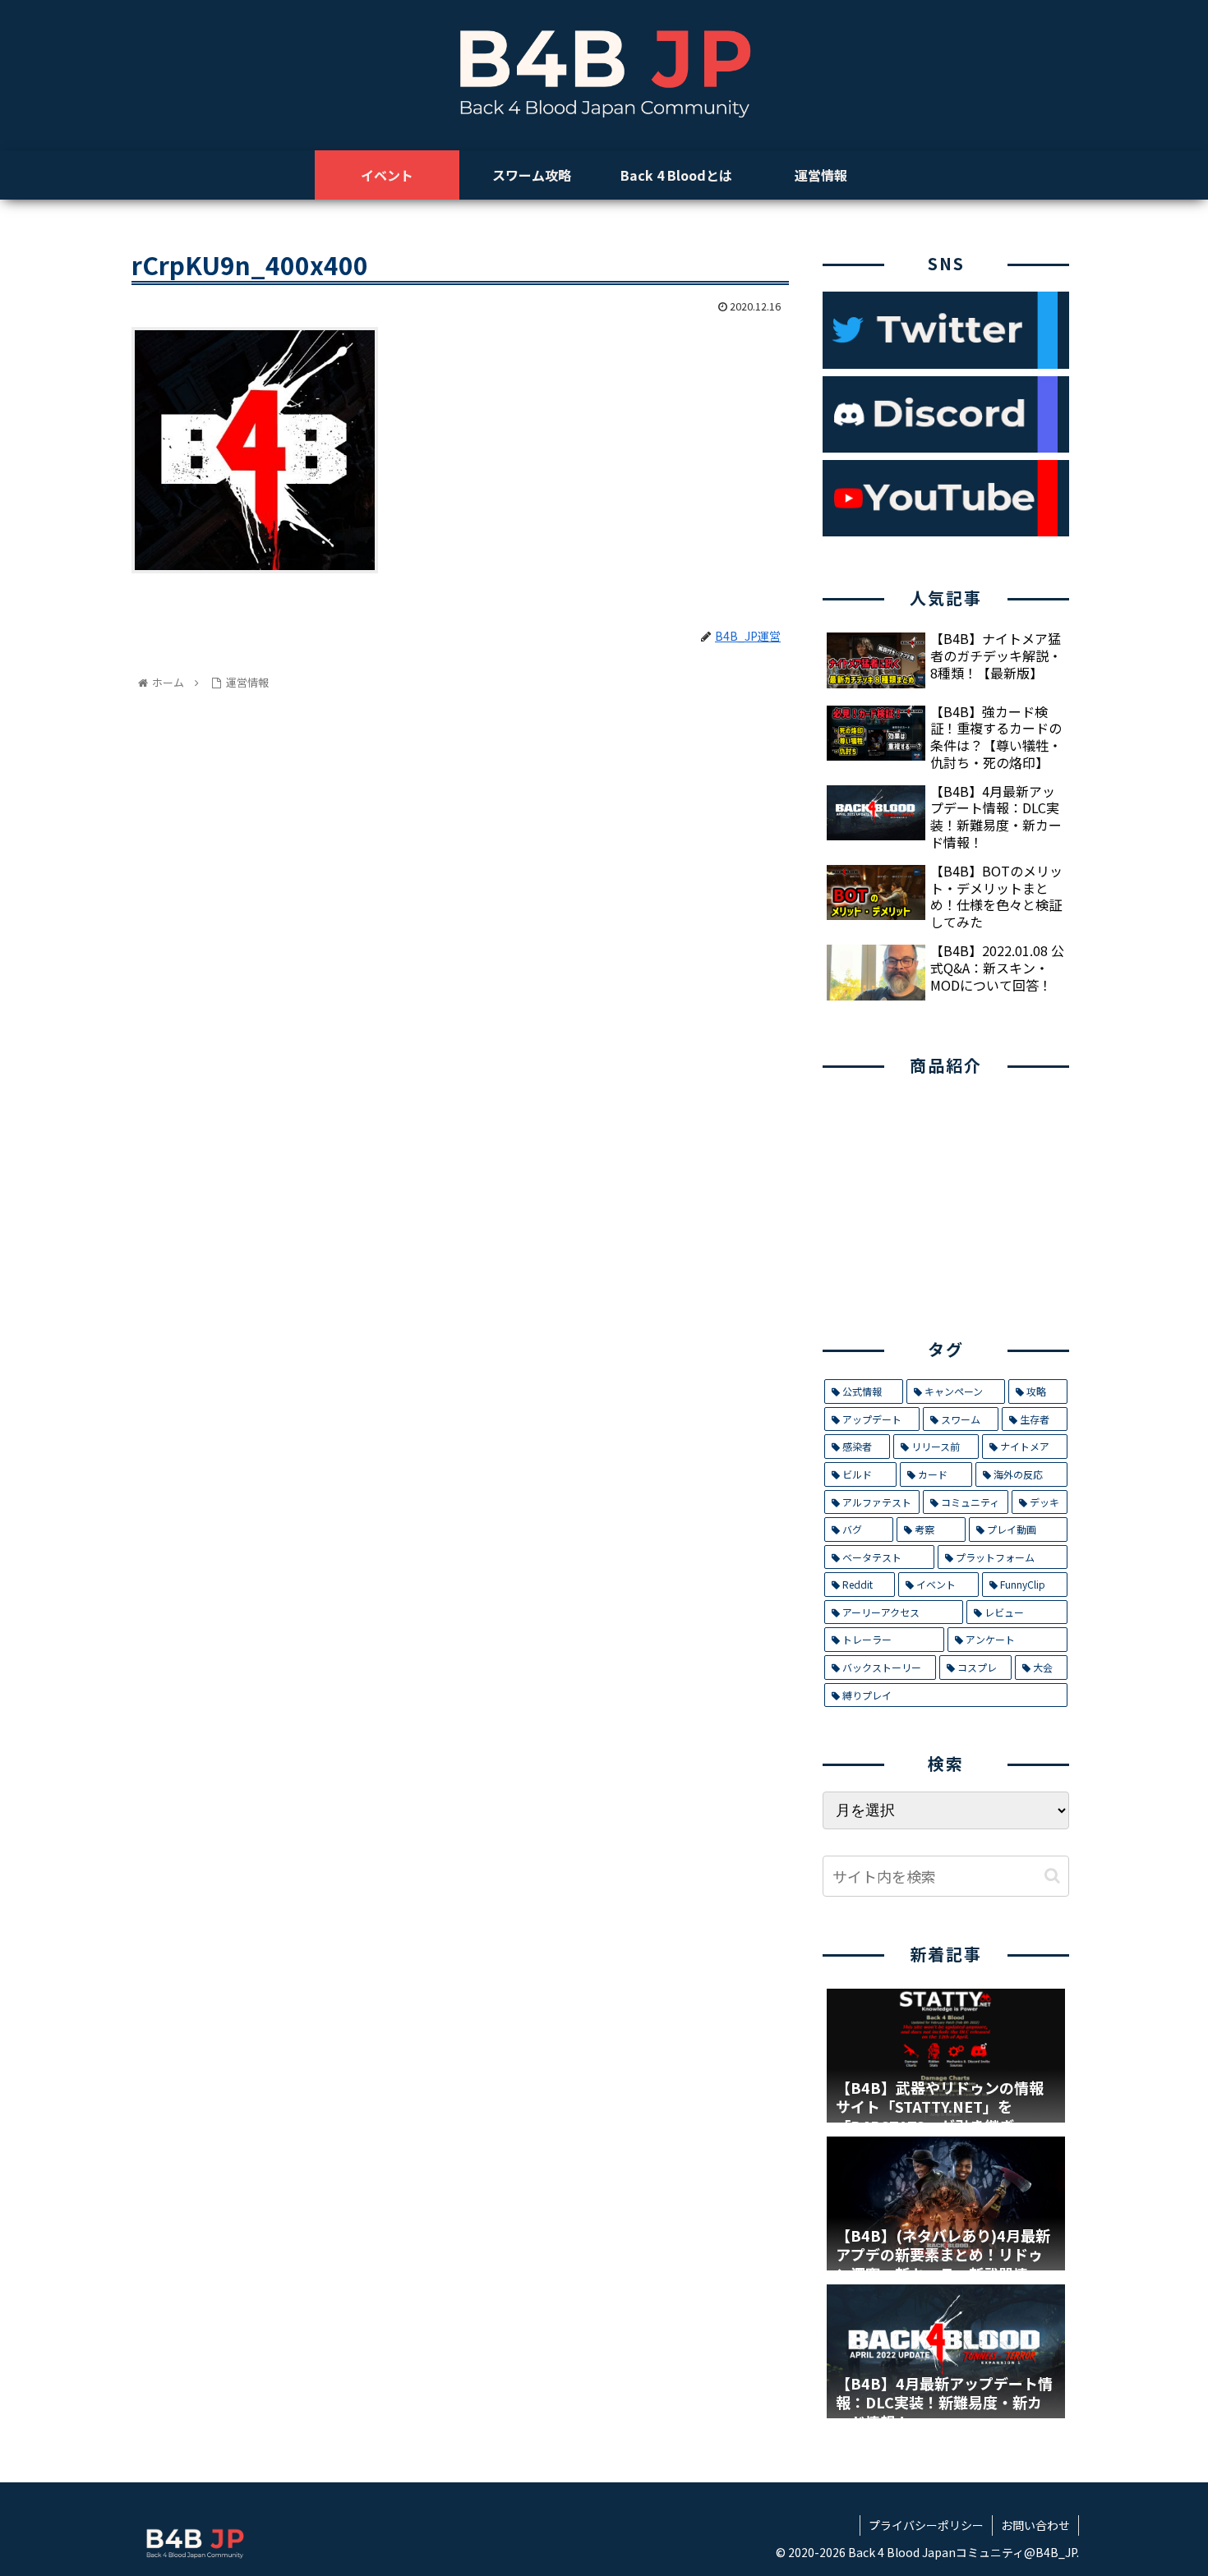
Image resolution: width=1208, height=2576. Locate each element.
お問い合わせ (1035, 2525)
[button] (1052, 1876)
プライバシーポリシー (926, 2525)
